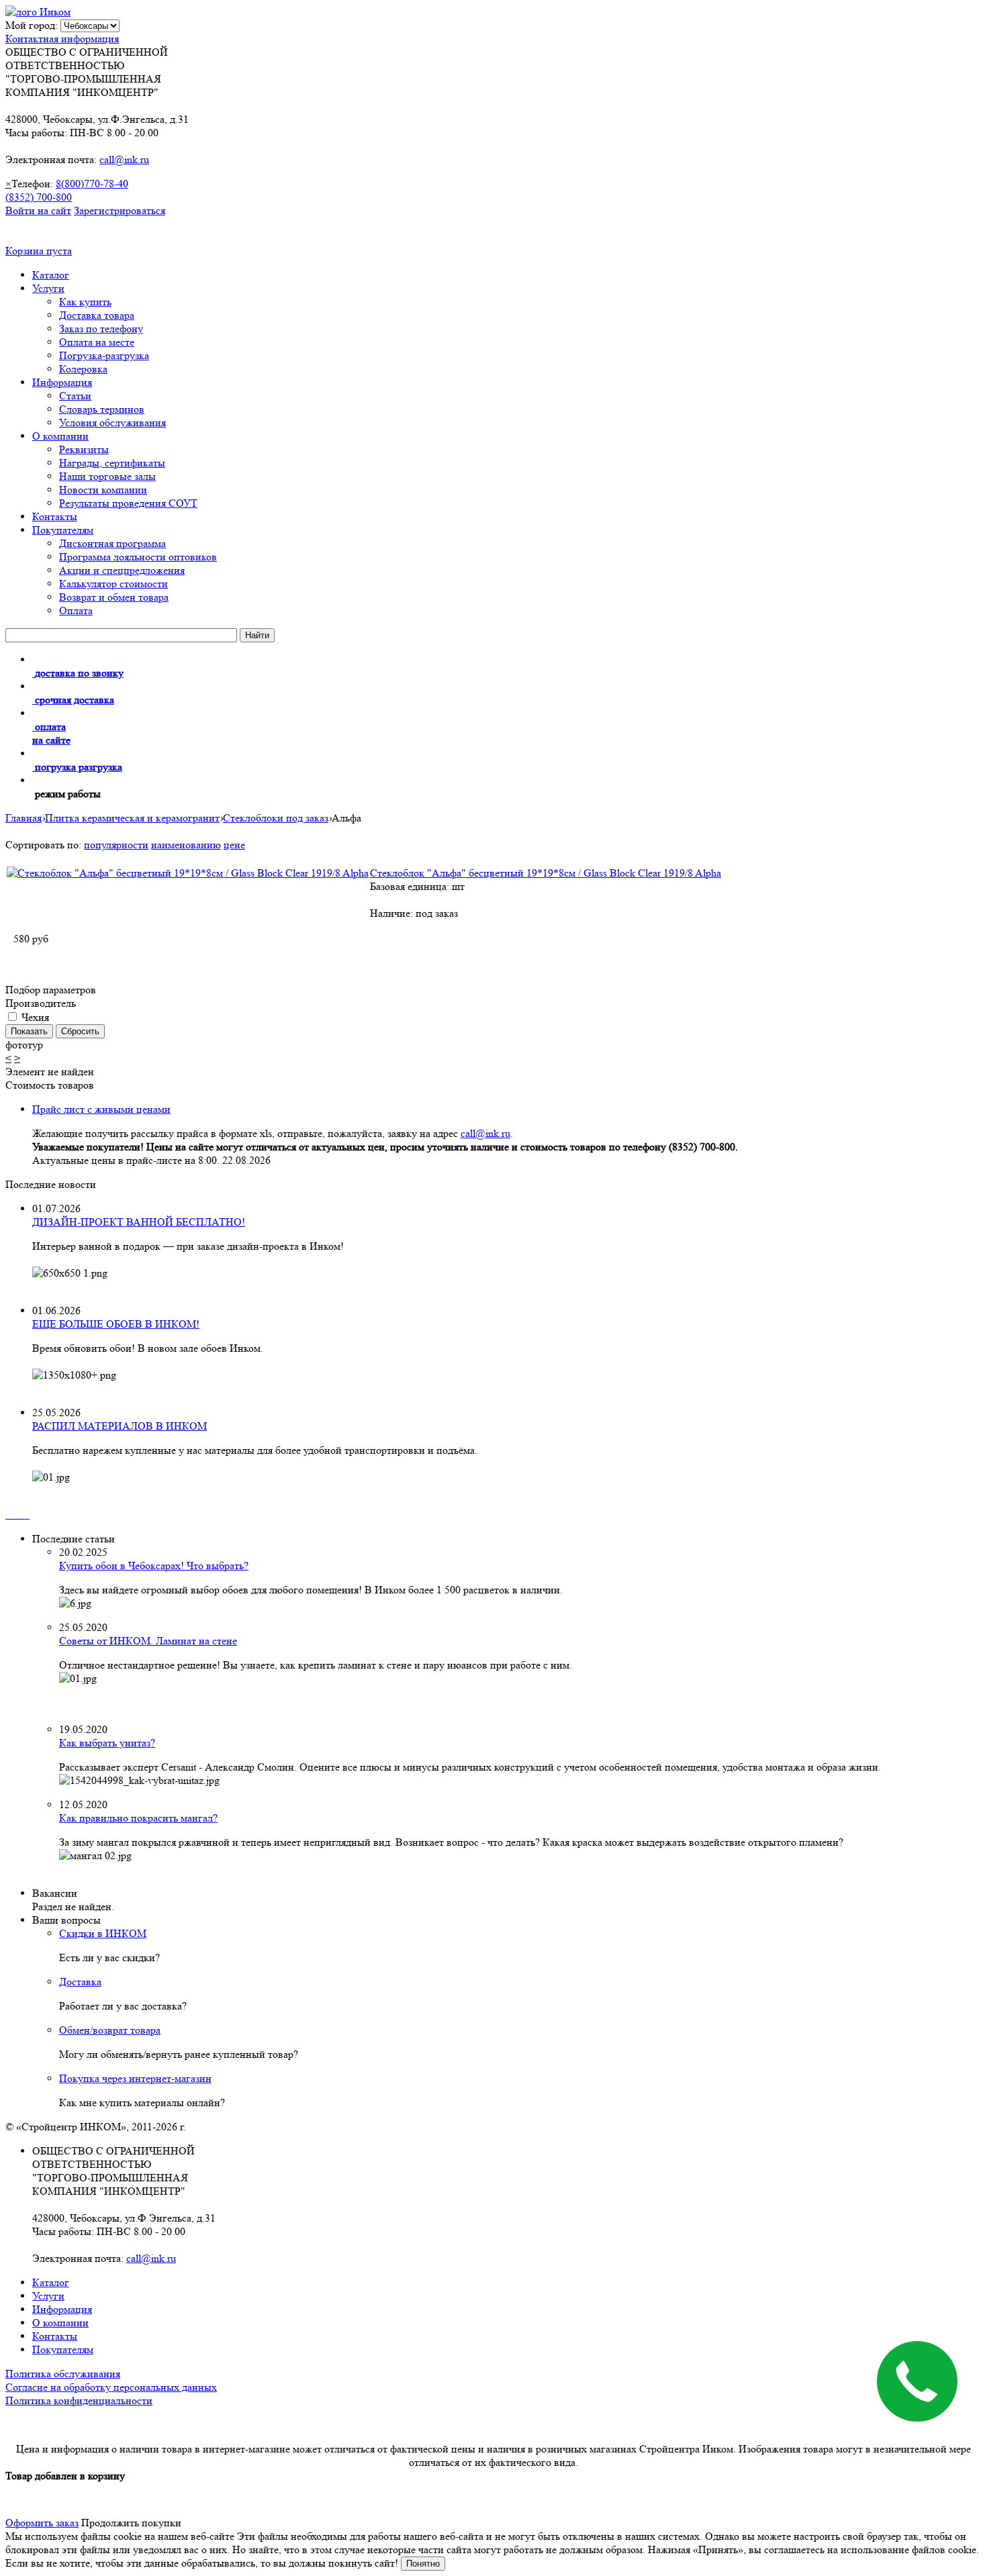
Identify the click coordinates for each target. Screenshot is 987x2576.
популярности (116, 845)
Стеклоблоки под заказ (276, 818)
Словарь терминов (102, 409)
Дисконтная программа (112, 543)
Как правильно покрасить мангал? (138, 1818)
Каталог (51, 275)
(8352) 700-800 (39, 197)
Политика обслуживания (63, 2374)
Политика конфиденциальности (79, 2400)
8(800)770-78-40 (92, 184)
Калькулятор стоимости (113, 584)
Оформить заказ (42, 2523)
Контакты (55, 516)
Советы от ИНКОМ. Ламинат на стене (148, 1641)
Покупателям (63, 530)
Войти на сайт (38, 210)
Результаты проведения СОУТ (128, 503)
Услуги (48, 288)
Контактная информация (62, 39)
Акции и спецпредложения (122, 570)
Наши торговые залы (107, 476)
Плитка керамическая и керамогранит (132, 818)
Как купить (85, 302)
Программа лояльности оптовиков (138, 557)
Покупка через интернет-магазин (135, 2078)
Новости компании (103, 490)
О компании (60, 436)
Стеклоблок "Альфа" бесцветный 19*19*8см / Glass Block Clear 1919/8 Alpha (546, 873)
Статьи (75, 396)
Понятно (423, 2564)
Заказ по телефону (101, 329)
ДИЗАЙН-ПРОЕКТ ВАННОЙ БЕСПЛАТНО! (139, 1222)
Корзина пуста (39, 251)
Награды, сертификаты (112, 463)
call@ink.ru (124, 159)
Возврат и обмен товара (114, 597)
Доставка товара (97, 315)
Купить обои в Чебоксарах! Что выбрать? (154, 1566)
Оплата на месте (97, 342)
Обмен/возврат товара (110, 2030)
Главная (23, 818)
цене (234, 845)
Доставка (80, 1982)
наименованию (186, 845)
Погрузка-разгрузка (104, 355)
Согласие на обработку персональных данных (111, 2387)
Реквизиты (84, 449)
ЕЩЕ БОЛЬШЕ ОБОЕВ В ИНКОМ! (116, 1324)
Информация (62, 382)
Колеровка (83, 369)
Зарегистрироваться (120, 210)
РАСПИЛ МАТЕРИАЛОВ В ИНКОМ (120, 1426)
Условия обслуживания (112, 423)
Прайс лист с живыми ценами (101, 1109)
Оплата (76, 610)
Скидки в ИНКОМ (103, 1933)
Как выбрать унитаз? (107, 1743)
